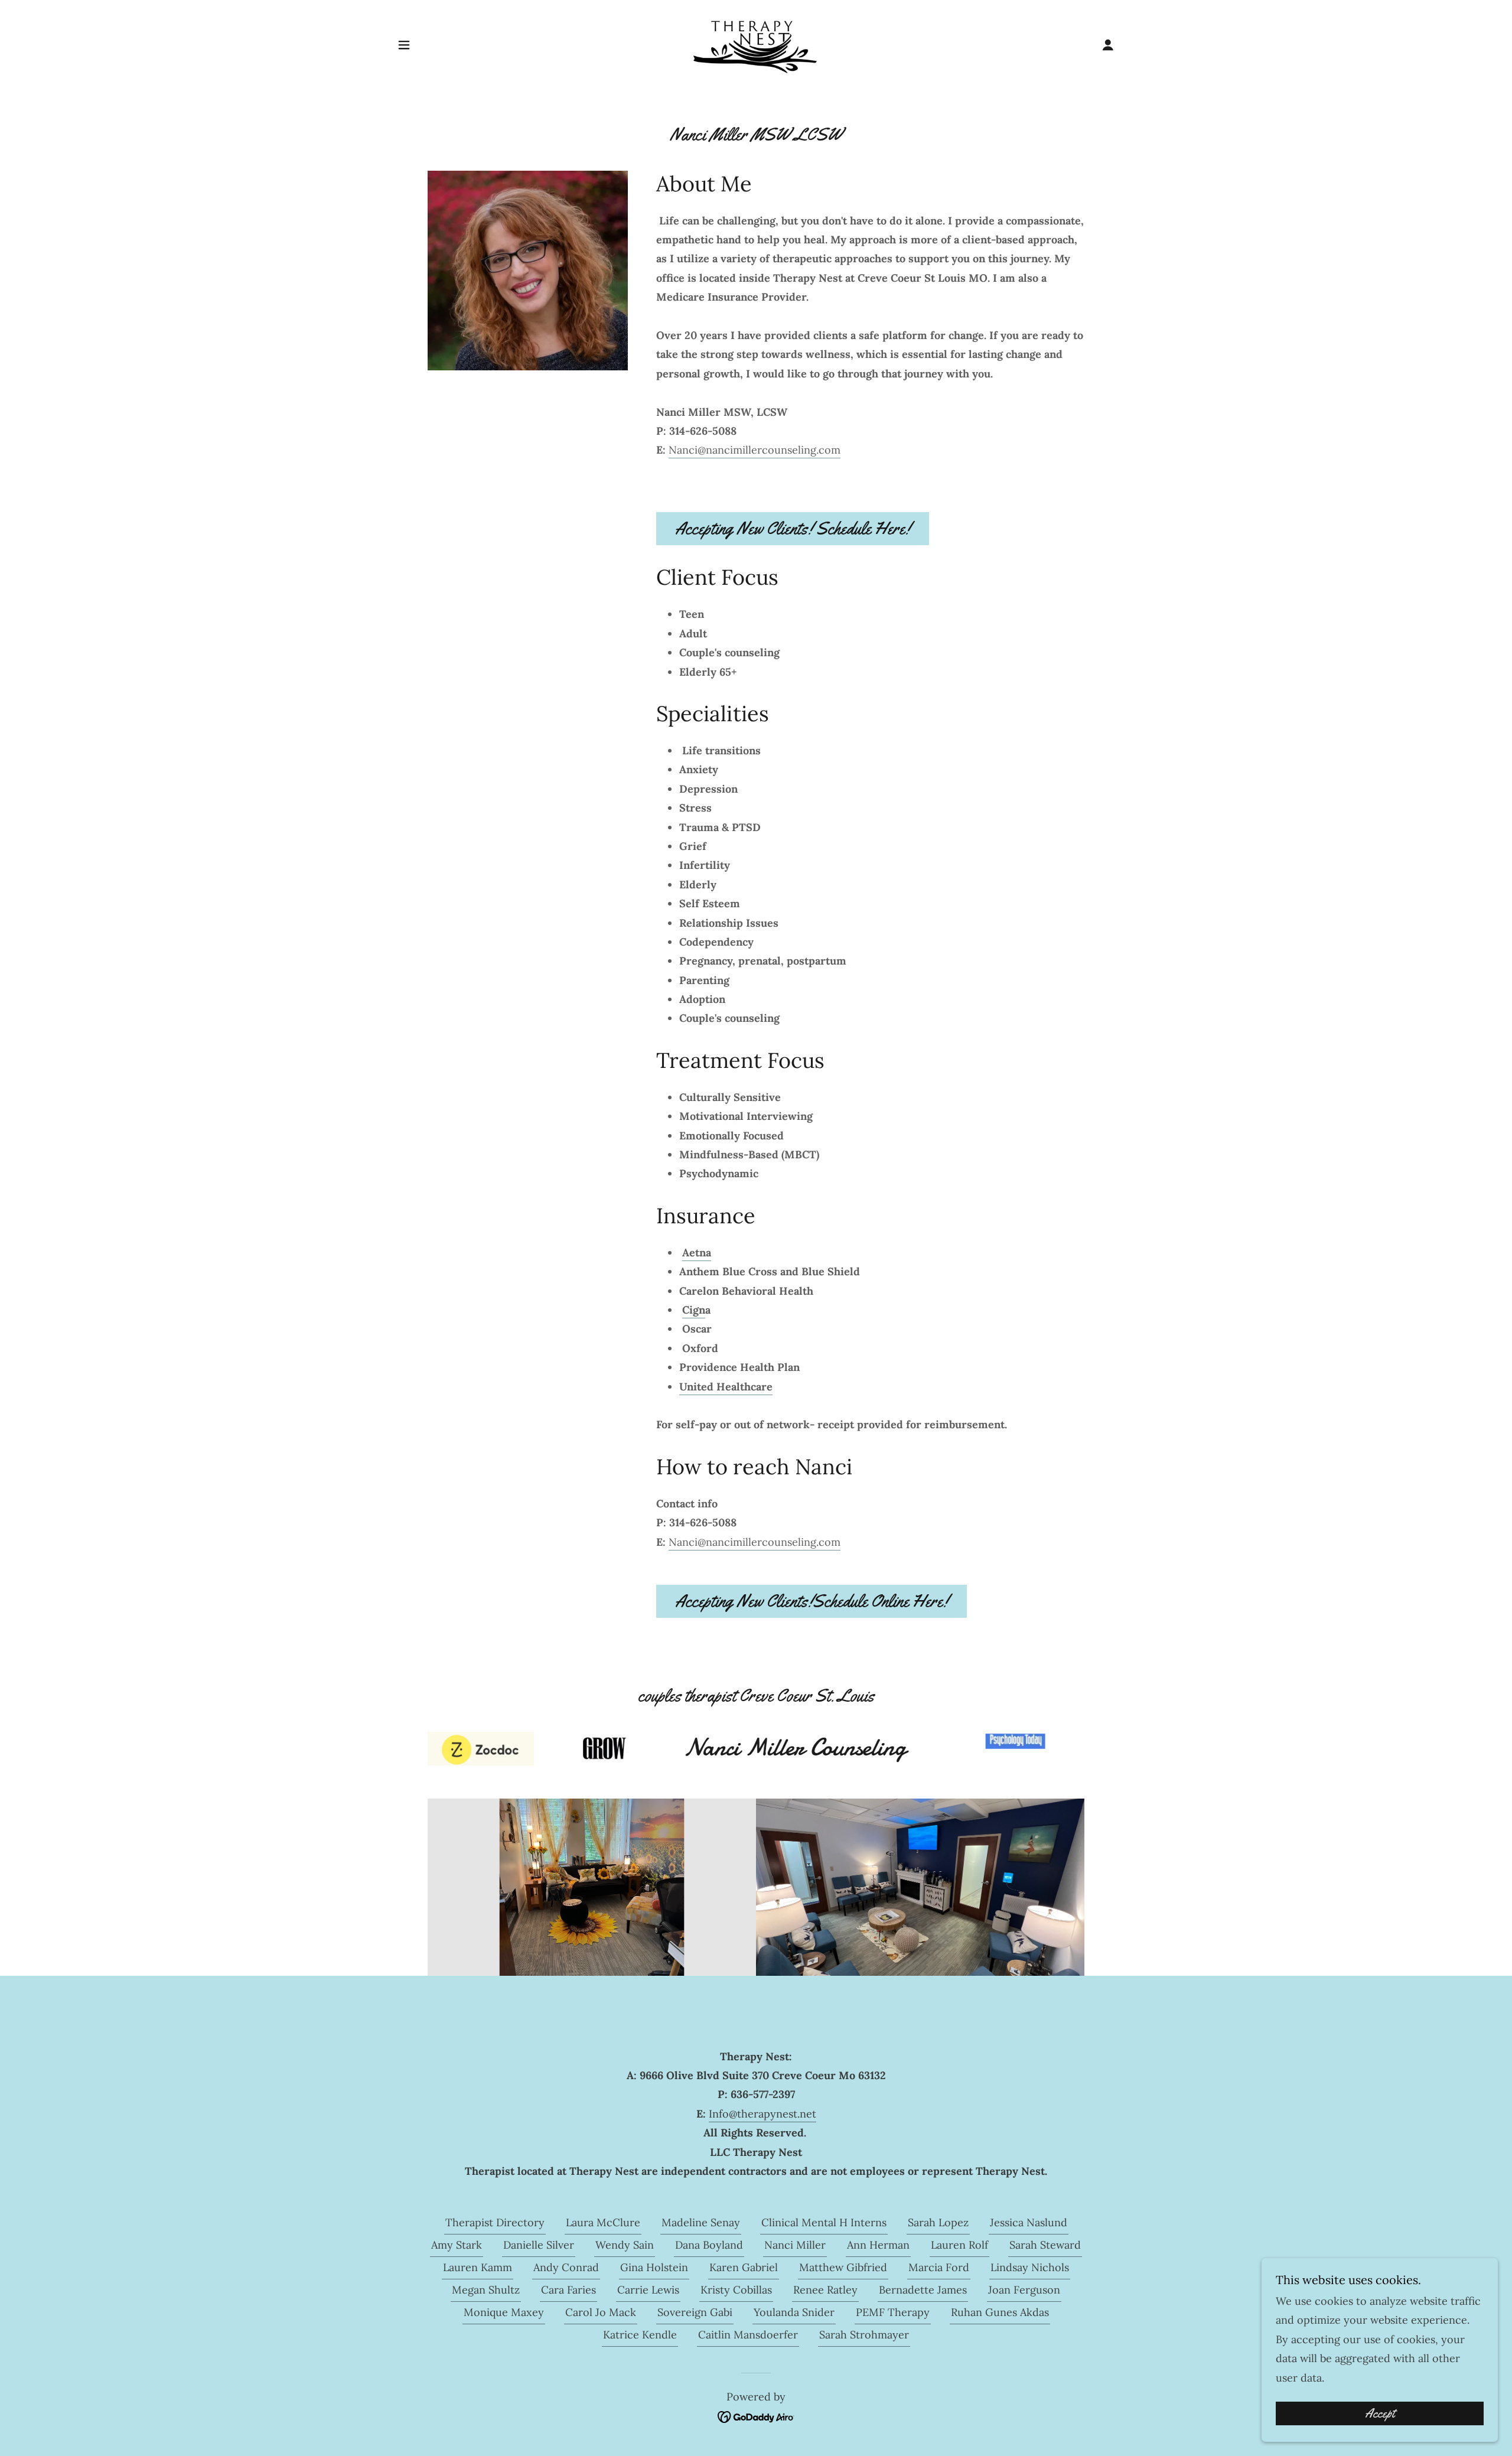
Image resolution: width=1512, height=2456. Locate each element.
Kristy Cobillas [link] (736, 2290)
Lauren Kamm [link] (478, 2267)
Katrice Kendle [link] (640, 2335)
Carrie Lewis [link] (648, 2290)
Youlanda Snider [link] (794, 2312)
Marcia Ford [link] (939, 2267)
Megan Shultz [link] (486, 2290)
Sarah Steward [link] (1045, 2245)
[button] (404, 45)
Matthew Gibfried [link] (843, 2267)
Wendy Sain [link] (625, 2245)
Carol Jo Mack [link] (601, 2312)
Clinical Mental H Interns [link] (824, 2222)
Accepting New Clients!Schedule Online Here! (812, 1601)
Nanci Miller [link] (795, 2245)
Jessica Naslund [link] (1029, 2222)
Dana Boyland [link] (709, 2245)
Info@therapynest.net (762, 2114)
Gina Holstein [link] (654, 2267)
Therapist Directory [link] (495, 2222)
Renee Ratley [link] (825, 2290)
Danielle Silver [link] (539, 2245)
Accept (1380, 2413)
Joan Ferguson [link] (1024, 2290)
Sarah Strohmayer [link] (864, 2335)
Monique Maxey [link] (504, 2312)
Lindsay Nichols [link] (1030, 2267)
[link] (756, 44)
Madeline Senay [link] (701, 2222)
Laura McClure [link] (603, 2222)
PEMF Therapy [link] (893, 2312)
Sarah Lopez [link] (938, 2222)
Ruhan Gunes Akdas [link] (1000, 2312)
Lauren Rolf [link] (959, 2245)
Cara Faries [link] (568, 2290)
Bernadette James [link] (923, 2290)
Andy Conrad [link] (566, 2267)
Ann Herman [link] (878, 2245)
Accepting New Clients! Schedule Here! (793, 528)
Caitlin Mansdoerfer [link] (748, 2335)
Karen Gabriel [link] (744, 2267)
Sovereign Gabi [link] (695, 2312)
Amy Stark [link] (457, 2245)
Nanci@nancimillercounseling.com (755, 450)
